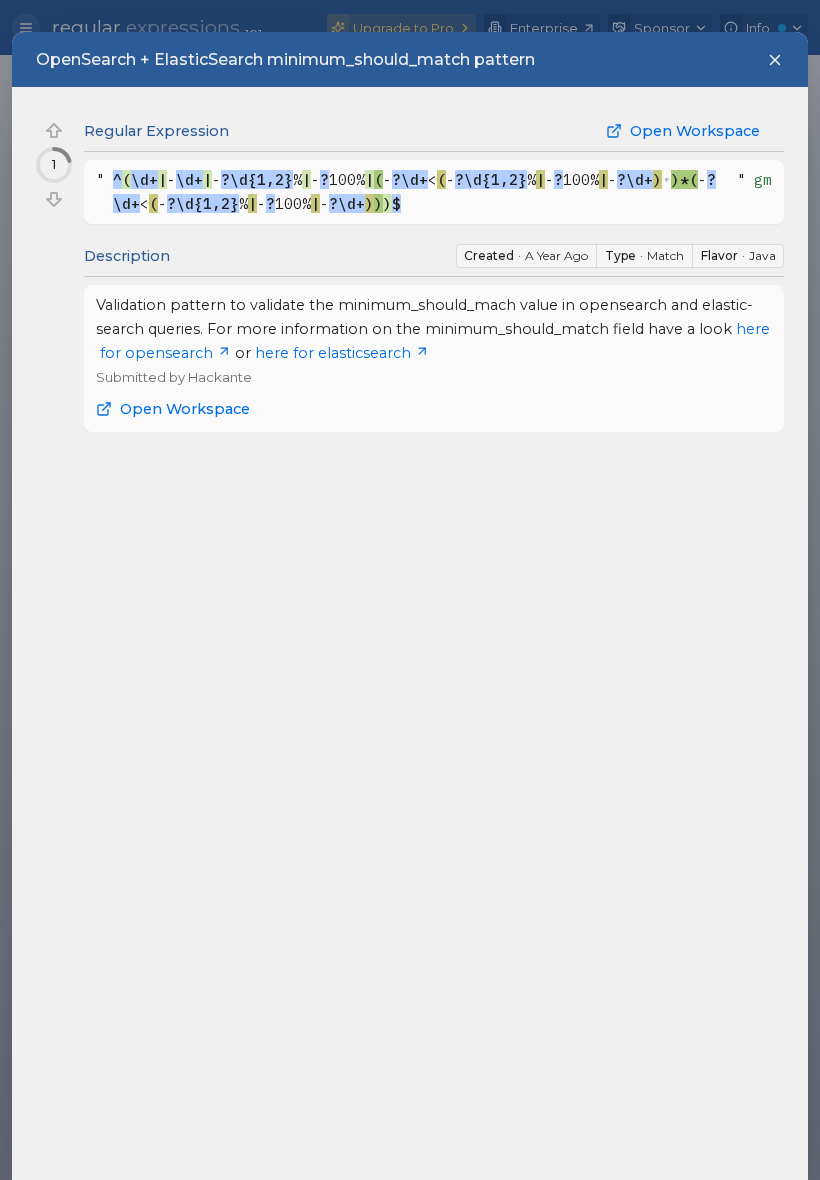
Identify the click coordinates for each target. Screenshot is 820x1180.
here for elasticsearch (333, 353)
